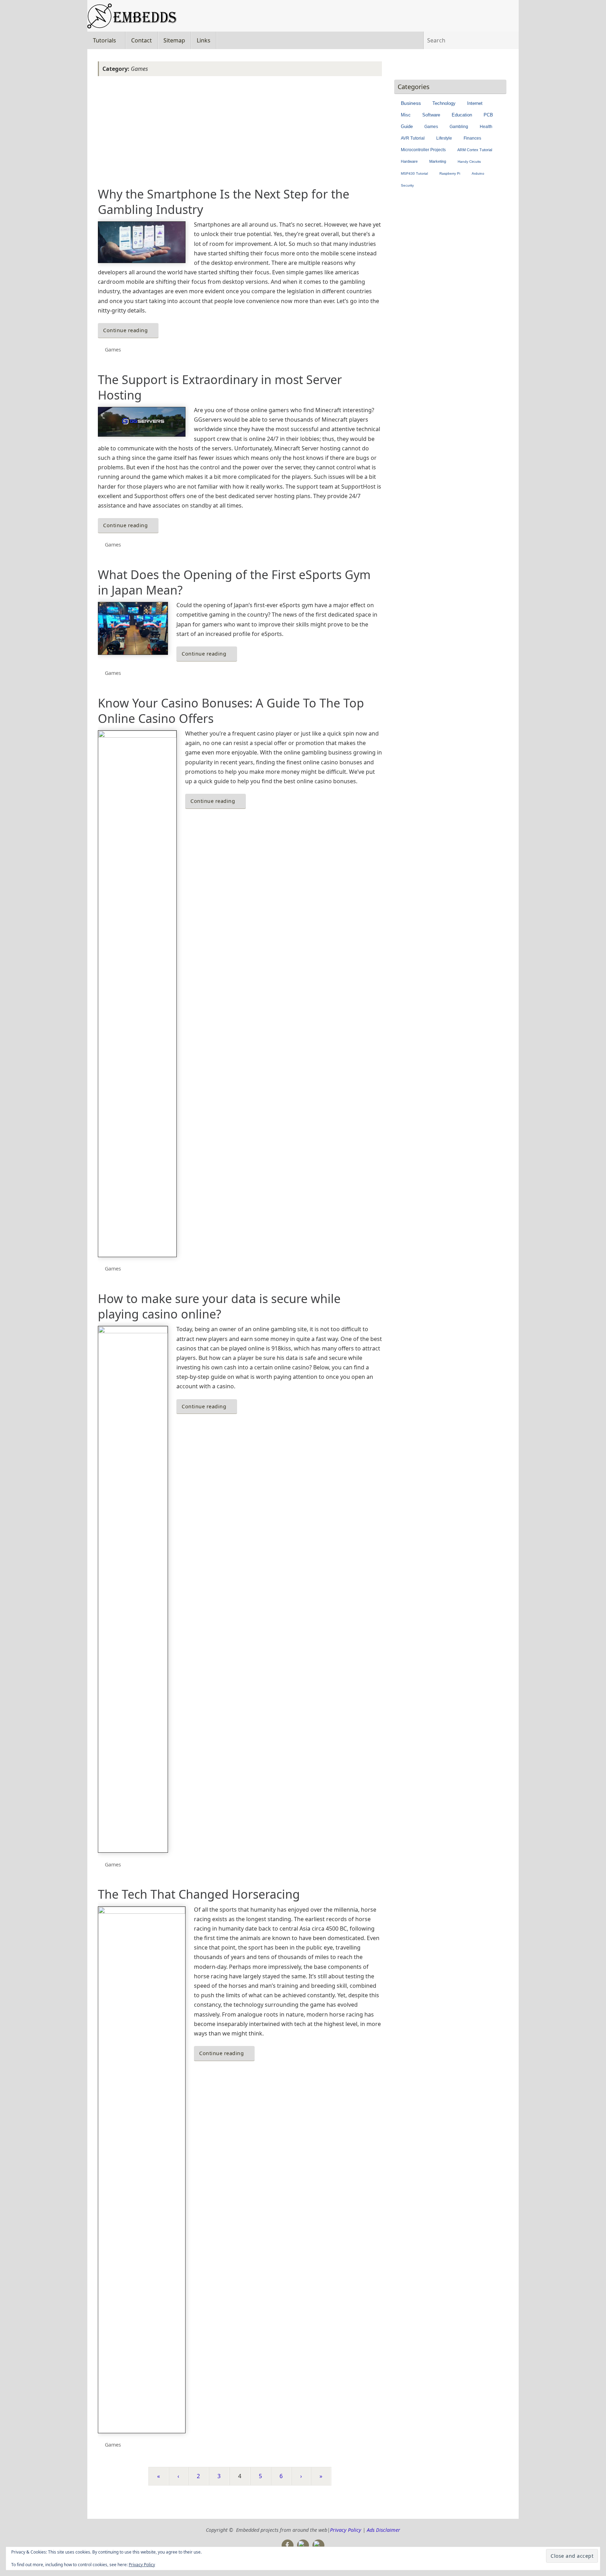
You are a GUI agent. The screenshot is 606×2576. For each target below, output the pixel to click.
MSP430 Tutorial (414, 173)
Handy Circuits (469, 162)
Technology (444, 103)
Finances (472, 138)
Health (486, 127)
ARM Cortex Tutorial (475, 150)
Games (113, 350)
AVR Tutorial (413, 138)
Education (462, 115)
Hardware (409, 161)
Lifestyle (444, 138)
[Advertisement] (240, 132)
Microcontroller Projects (423, 150)
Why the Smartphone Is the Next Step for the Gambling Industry (224, 202)
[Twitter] (303, 2545)
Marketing (438, 161)
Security (407, 185)
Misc (406, 115)
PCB (488, 115)
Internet (475, 103)
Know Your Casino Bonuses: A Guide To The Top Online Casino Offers (231, 711)
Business (411, 103)
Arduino (478, 173)
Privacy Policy (142, 2565)
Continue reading (125, 330)
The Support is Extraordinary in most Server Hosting (220, 387)
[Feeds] (318, 2545)
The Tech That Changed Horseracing (199, 1894)
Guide (407, 127)
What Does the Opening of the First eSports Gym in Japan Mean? (234, 582)
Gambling (459, 127)
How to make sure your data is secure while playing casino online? (219, 1306)
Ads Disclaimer (383, 2530)
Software (431, 115)
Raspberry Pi (450, 173)
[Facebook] (288, 2545)
